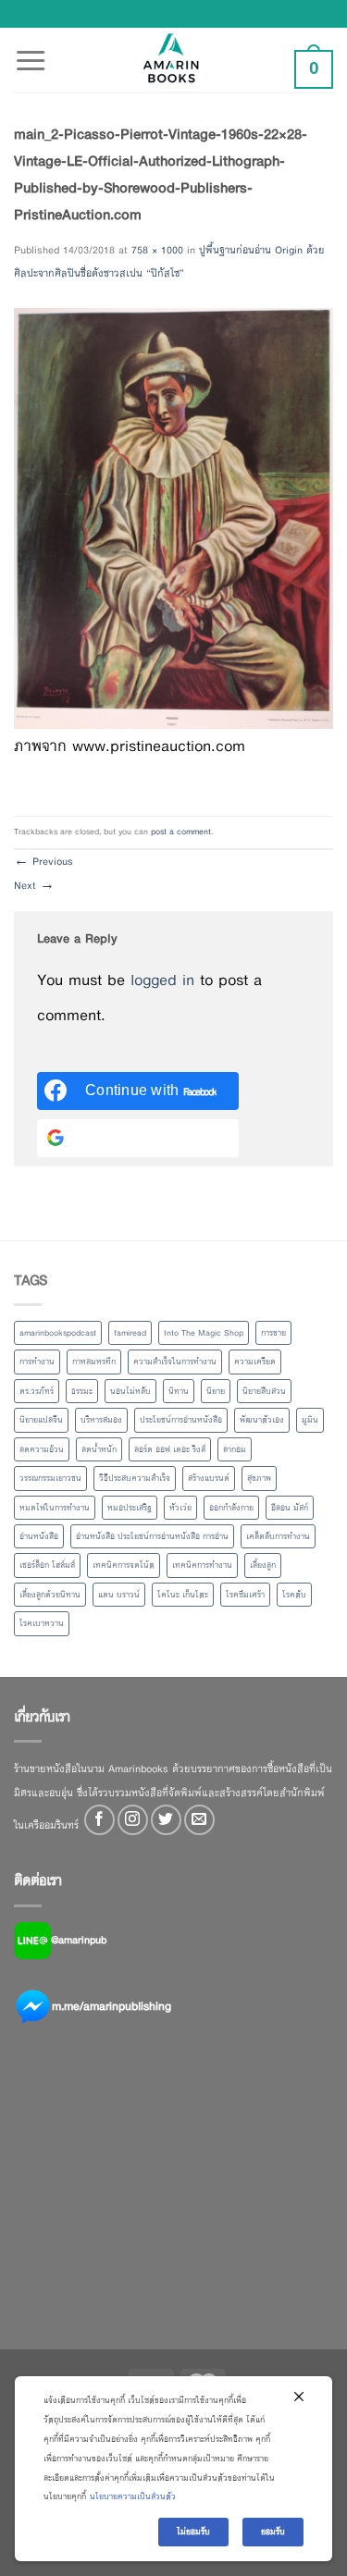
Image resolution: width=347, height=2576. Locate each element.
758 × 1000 (157, 250)
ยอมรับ (273, 2532)
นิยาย (216, 1391)
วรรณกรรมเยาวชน (50, 1478)
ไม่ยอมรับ (193, 2532)
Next (34, 885)
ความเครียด (255, 1362)
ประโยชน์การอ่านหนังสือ (181, 1420)
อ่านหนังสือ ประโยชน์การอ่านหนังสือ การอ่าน (152, 1536)
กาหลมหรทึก (94, 1362)
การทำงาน (37, 1362)
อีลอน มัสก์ (290, 1508)
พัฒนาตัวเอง (262, 1420)
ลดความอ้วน (42, 1449)
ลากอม (235, 1449)
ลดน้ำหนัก (99, 1449)
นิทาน (179, 1391)
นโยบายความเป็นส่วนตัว (133, 2496)
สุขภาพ (259, 1478)
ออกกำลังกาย (231, 1508)
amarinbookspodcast (58, 1333)
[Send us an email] (199, 1820)
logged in (162, 980)
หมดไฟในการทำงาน (55, 1508)
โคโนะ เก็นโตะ (183, 1595)
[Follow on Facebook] (99, 1820)
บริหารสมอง (101, 1420)
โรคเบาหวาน (42, 1623)
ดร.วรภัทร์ (37, 1391)
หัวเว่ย (180, 1508)
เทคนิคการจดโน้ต (124, 1565)
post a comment (181, 832)
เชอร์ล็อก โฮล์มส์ (47, 1565)
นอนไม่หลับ (130, 1391)
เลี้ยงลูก (263, 1565)
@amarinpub (79, 1939)
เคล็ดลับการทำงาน (278, 1536)
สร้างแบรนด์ (209, 1478)
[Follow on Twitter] (166, 1820)
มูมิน (310, 1420)
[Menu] (31, 50)
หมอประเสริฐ (130, 1508)
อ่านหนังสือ (39, 1536)
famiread (130, 1333)
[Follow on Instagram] (133, 1820)
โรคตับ (294, 1595)
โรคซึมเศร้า (245, 1595)
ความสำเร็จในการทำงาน (175, 1362)
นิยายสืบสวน (264, 1391)
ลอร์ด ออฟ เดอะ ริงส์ (170, 1449)
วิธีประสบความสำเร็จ (135, 1478)
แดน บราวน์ (119, 1595)
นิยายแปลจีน (41, 1420)
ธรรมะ (82, 1391)
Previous (43, 861)
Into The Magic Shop (204, 1333)
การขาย (273, 1333)
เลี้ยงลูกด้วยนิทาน (50, 1595)
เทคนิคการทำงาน (202, 1565)
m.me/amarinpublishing (112, 2005)
